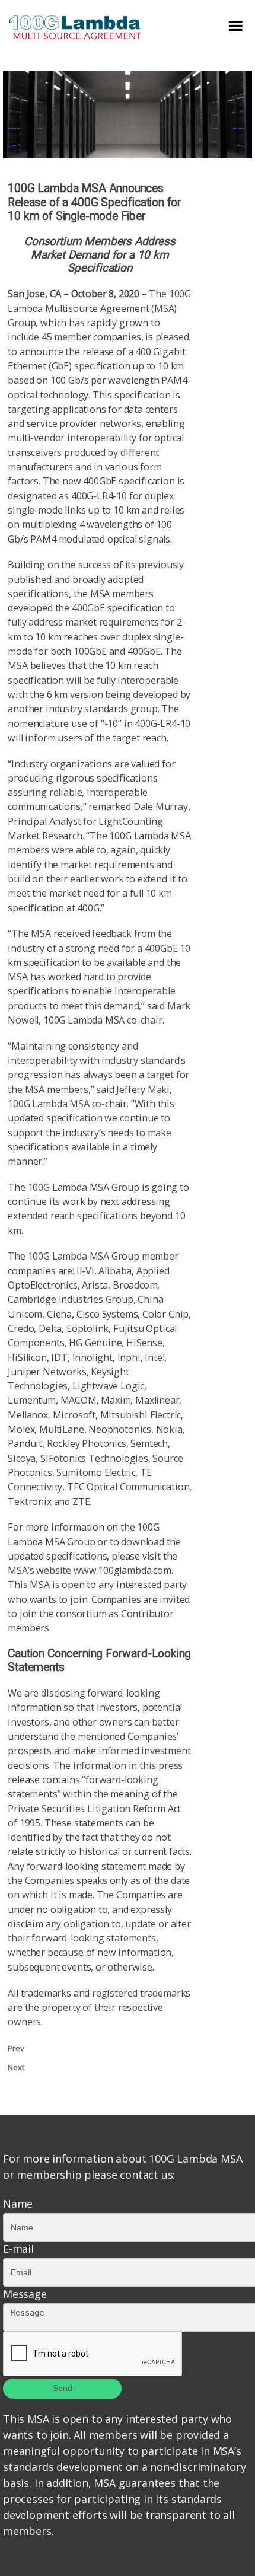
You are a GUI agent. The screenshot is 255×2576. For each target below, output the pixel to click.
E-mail (18, 2249)
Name (18, 2204)
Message (25, 2294)
